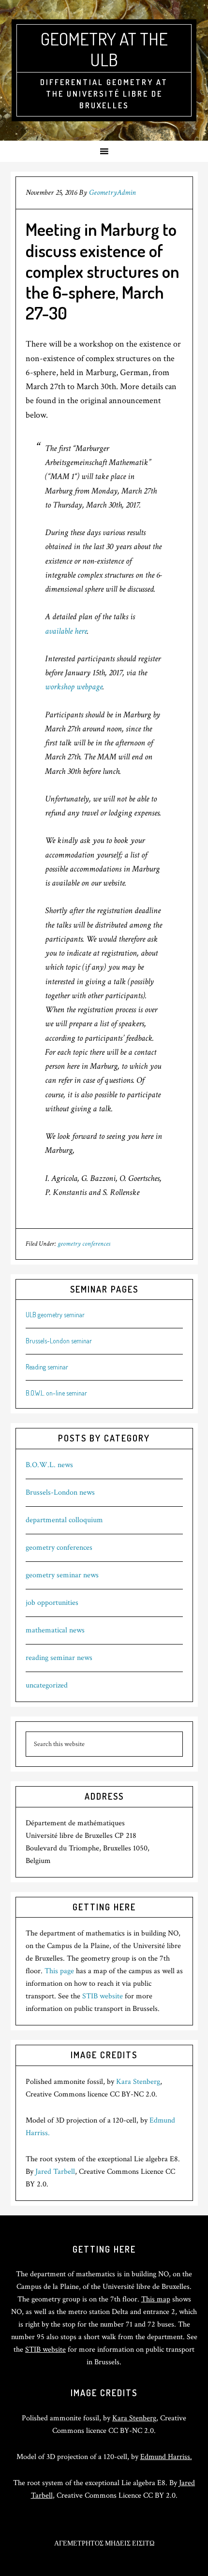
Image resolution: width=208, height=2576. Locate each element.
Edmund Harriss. (166, 2457)
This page (59, 1971)
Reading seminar (47, 1367)
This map (156, 2299)
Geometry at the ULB (104, 49)
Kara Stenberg (138, 2082)
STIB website (103, 1996)
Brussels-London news (60, 1492)
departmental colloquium (64, 1520)
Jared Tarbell (55, 2172)
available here (66, 631)
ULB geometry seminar (55, 1315)
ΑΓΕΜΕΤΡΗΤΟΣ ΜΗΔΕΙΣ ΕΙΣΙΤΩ (104, 2544)
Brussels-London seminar (59, 1341)
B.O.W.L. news (49, 1465)
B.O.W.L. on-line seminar (56, 1393)
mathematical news (55, 1630)
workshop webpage (74, 687)
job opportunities (52, 1603)
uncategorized (47, 1685)
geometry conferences (84, 1244)
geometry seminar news (62, 1575)
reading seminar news (59, 1658)
